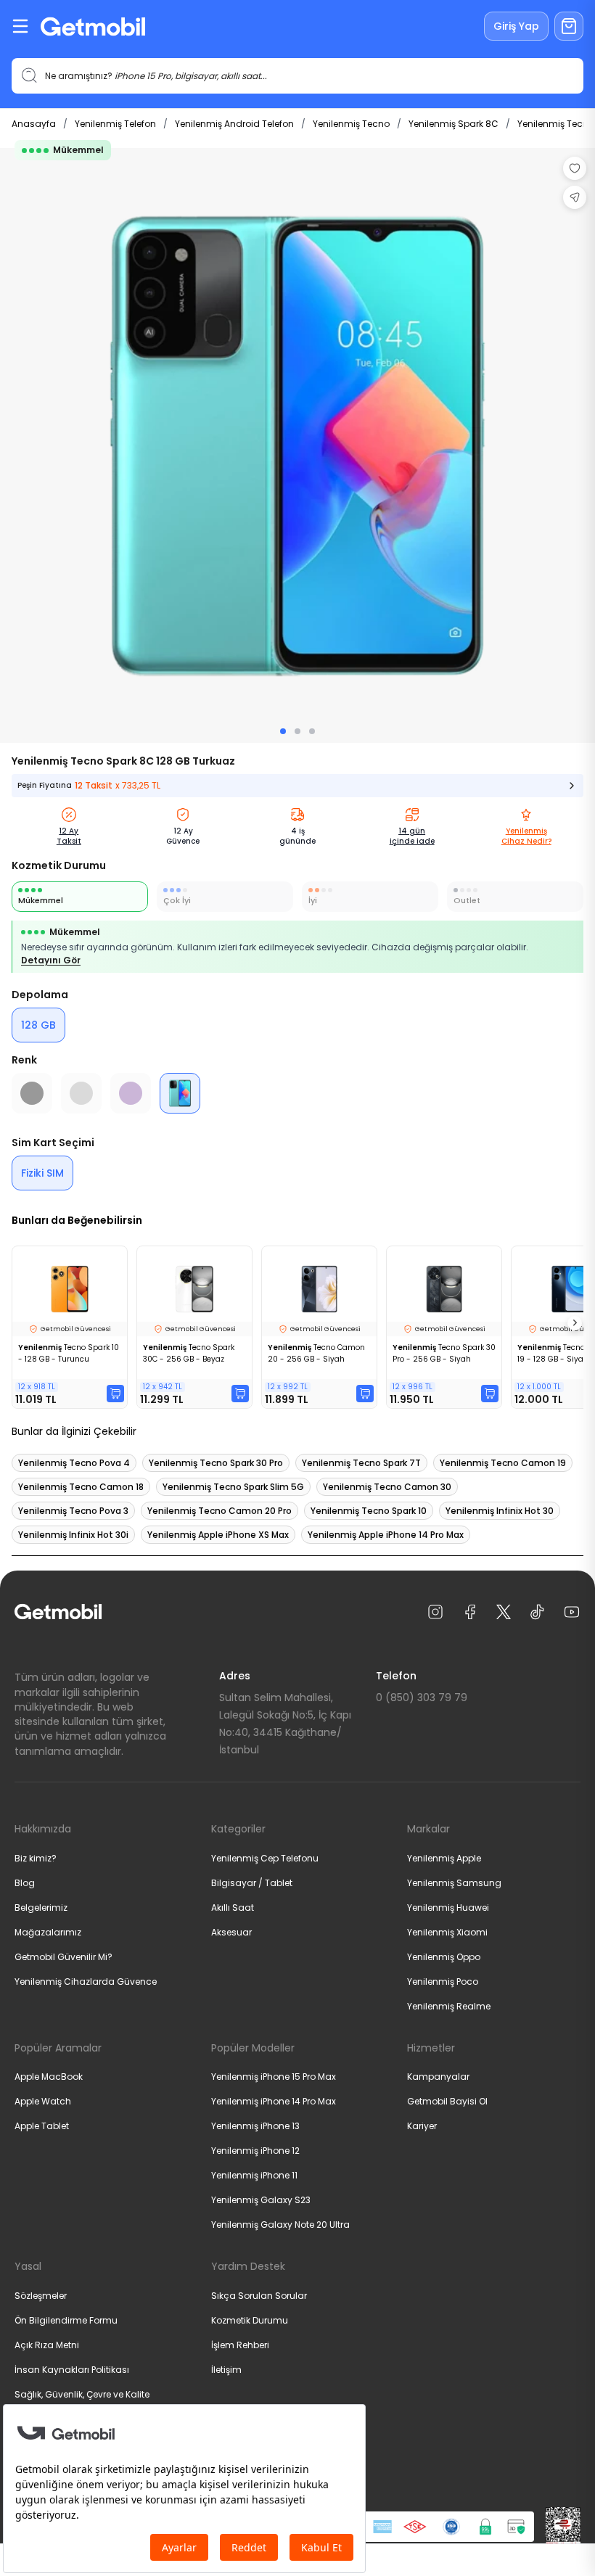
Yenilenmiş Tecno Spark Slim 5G (233, 1487)
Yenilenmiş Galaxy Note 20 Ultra (280, 2225)
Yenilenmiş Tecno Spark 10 (369, 1511)
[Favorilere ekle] (575, 168)
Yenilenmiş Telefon (115, 124)
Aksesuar (231, 1932)
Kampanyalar (438, 2077)
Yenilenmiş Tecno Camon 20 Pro (219, 1511)
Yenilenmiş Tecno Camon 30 (387, 1487)
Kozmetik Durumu (250, 2320)
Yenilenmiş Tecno (351, 124)
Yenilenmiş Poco (443, 1982)
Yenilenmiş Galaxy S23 (261, 2200)
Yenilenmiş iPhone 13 (255, 2126)
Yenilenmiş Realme (449, 2006)
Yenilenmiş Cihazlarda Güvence (86, 1982)
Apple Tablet (42, 2126)
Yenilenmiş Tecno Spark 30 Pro (216, 1463)
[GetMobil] (93, 26)
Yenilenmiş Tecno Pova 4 (74, 1463)
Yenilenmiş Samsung (454, 1883)
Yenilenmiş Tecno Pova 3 (73, 1511)
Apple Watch (43, 2101)
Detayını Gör (51, 960)
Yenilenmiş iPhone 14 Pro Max (274, 2101)
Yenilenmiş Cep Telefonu (265, 1858)
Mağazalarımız (48, 1932)
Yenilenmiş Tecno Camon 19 (503, 1463)
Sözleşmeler (41, 2296)
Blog (25, 1883)
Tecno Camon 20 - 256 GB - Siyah (316, 1353)
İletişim (226, 2370)
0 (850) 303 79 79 (422, 1698)
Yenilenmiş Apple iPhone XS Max (218, 1535)
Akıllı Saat (233, 1908)
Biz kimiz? (36, 1858)
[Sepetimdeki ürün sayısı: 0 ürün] (569, 26)
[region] (297, 445)
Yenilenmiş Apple (444, 1858)
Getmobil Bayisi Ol (447, 2101)
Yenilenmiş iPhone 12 (255, 2151)
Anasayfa (34, 124)
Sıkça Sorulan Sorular (259, 2296)
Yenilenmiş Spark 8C (454, 124)
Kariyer (422, 2126)
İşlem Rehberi (240, 2345)
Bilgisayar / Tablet (252, 1883)
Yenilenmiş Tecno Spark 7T (361, 1463)
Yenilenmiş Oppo (444, 1957)
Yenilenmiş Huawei (448, 1908)
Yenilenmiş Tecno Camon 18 (81, 1487)
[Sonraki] (575, 1323)
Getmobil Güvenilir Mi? (63, 1957)
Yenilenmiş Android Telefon (234, 124)
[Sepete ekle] (115, 1394)
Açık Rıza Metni (47, 2345)
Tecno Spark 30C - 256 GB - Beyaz (189, 1353)
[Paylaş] (575, 197)
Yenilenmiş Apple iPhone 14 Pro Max (386, 1535)
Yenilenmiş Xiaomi (447, 1932)
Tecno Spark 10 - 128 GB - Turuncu (69, 1353)
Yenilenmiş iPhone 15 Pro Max (274, 2077)
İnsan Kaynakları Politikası (72, 2370)
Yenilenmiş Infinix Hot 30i (73, 1535)
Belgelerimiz (41, 1908)
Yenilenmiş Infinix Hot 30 (500, 1511)
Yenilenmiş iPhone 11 (254, 2175)
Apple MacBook (49, 2077)
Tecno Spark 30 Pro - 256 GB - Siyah (444, 1353)
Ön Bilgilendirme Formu (66, 2320)
